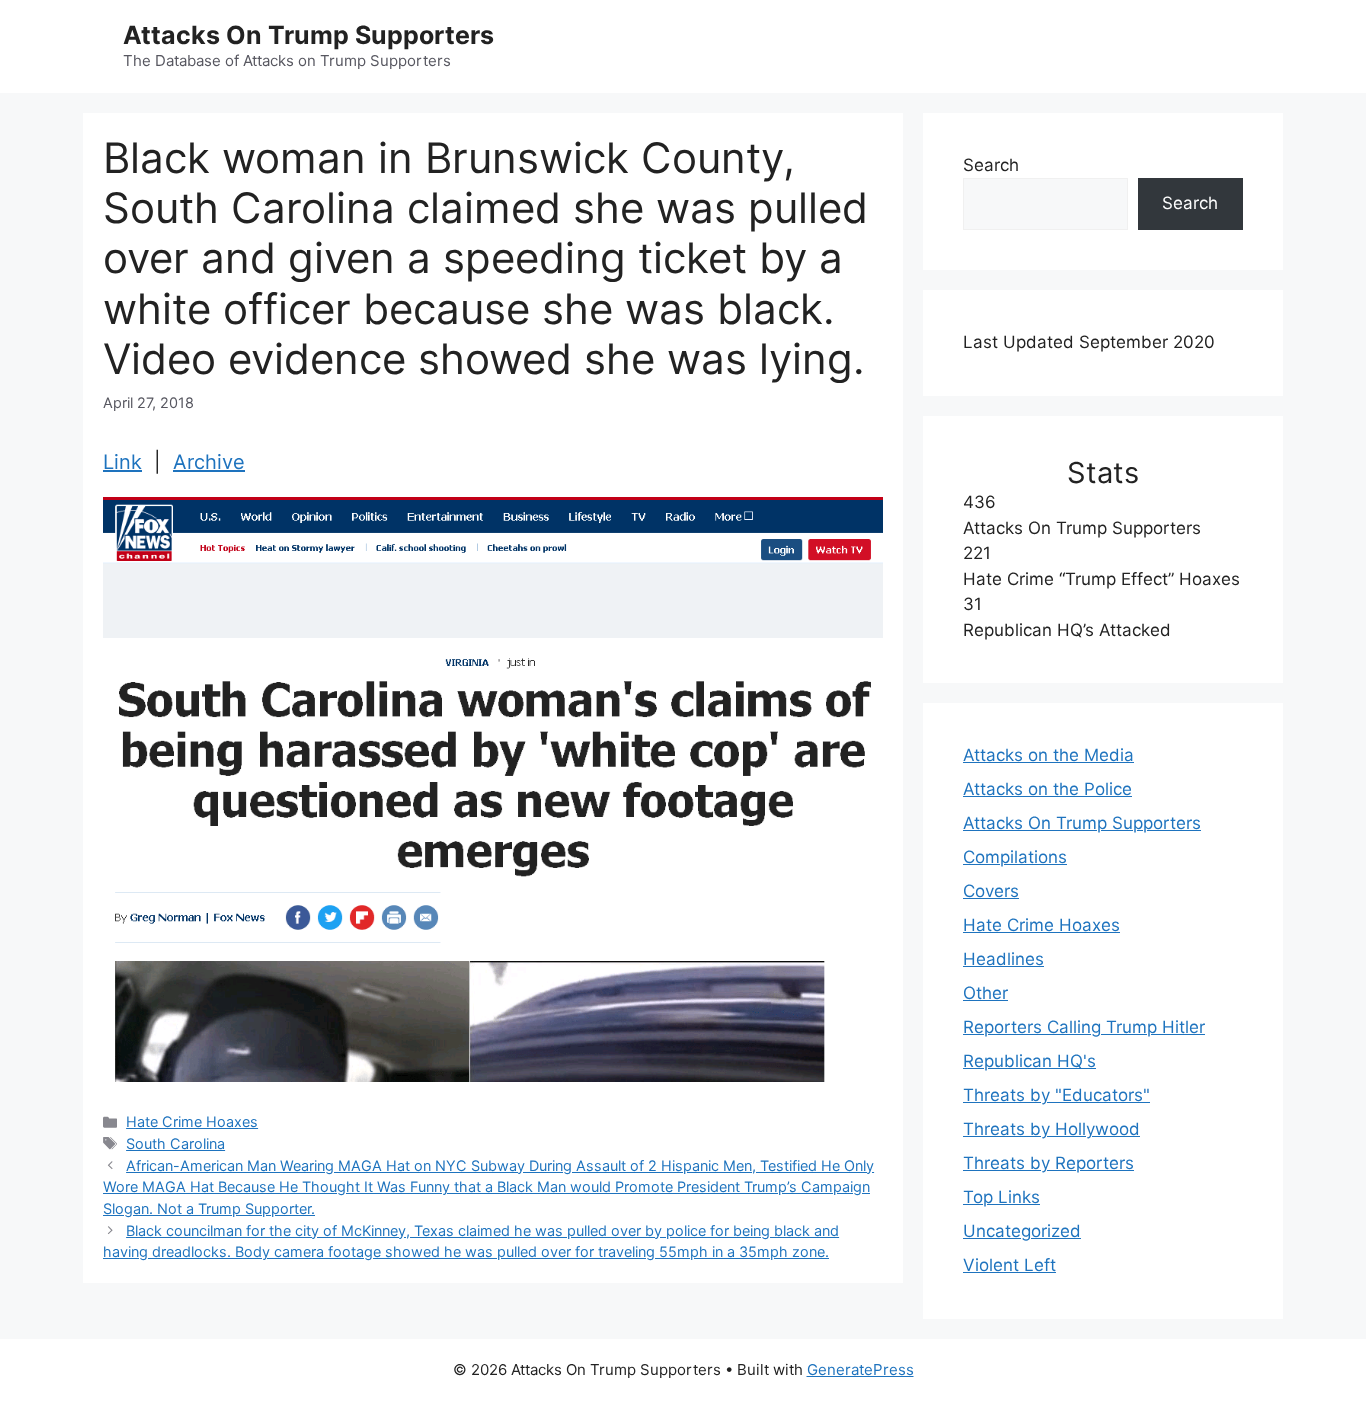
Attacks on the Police (1047, 789)
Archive (209, 462)
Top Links (1001, 1197)
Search (991, 165)
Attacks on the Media (1048, 755)
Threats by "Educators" (1056, 1095)
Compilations (1015, 857)
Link (122, 462)
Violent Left (1009, 1265)
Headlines (1003, 959)
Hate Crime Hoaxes (192, 1121)
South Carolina (175, 1143)
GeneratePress (860, 1369)
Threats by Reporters (1048, 1163)
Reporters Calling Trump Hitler (1084, 1027)
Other (985, 993)
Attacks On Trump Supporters (308, 35)
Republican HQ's (1029, 1061)
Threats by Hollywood (1051, 1129)
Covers (991, 891)
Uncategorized (1022, 1231)
